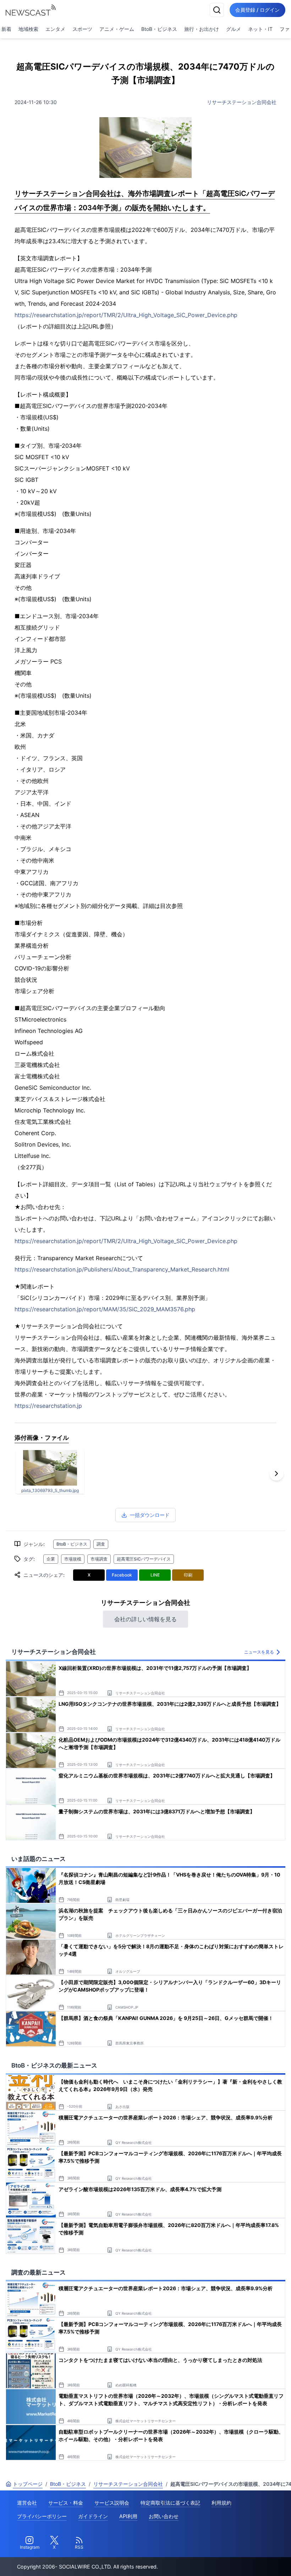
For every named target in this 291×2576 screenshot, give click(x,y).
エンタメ (55, 29)
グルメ (234, 29)
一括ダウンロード (150, 1515)
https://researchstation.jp (48, 1406)
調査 (101, 1544)
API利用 (128, 2516)
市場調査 (99, 1559)
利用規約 (221, 2503)
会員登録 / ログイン (257, 10)
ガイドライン (93, 2516)
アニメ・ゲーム (117, 29)
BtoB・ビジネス (159, 29)
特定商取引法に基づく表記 (170, 2503)
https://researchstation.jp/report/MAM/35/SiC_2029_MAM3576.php (105, 1309)
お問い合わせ (164, 2516)
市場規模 (73, 1559)
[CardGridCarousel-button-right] (276, 1474)
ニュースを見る (259, 1652)
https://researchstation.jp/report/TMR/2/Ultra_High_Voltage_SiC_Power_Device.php (126, 315)
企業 (51, 1559)
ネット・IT (260, 29)
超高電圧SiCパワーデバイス (144, 1559)
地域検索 (28, 29)
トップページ (28, 2484)
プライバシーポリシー (42, 2516)
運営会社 (27, 2503)
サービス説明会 (112, 2503)
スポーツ (82, 29)
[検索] (217, 10)
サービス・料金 (66, 2503)
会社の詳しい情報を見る (145, 1619)
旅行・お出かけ (202, 29)
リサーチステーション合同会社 (242, 102)
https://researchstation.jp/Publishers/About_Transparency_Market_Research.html (122, 1269)
